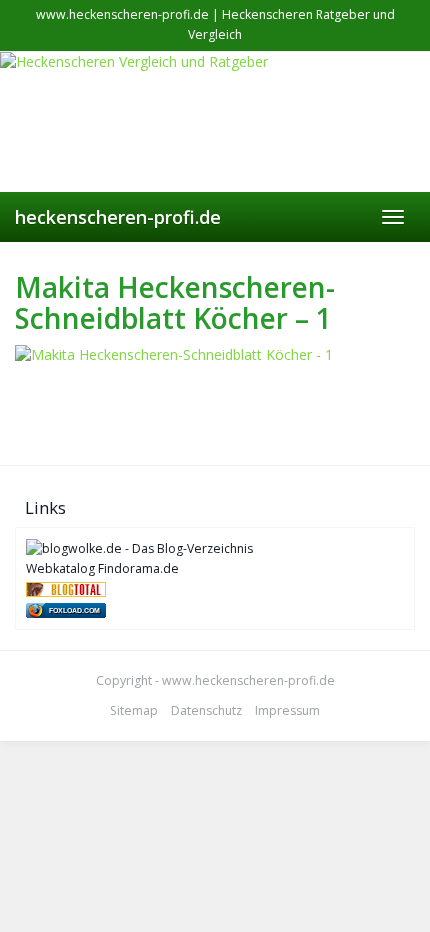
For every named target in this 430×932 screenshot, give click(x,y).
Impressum (287, 710)
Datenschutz (206, 710)
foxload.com (74, 610)
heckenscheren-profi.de (118, 217)
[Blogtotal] (66, 588)
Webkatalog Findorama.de (102, 568)
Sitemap (134, 710)
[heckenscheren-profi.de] (215, 122)
